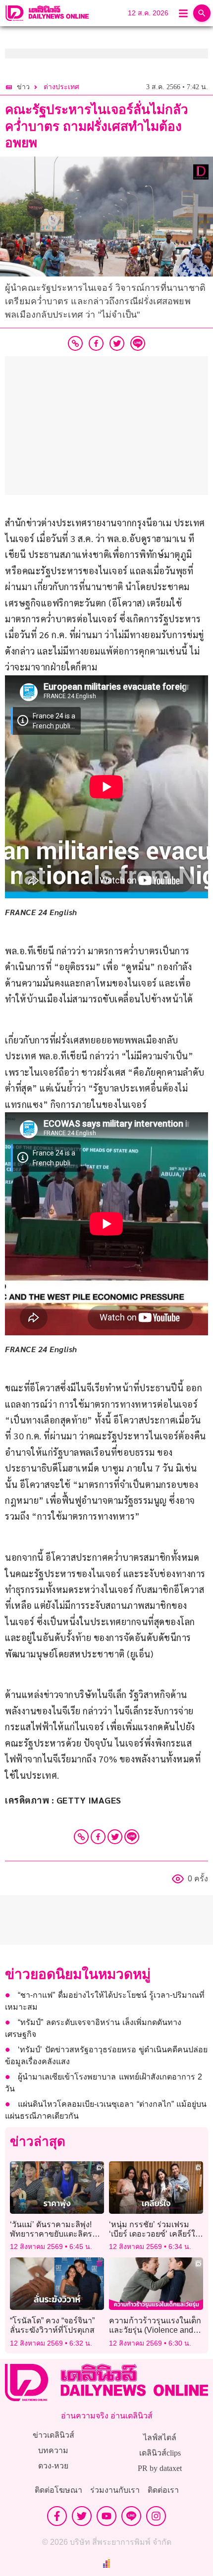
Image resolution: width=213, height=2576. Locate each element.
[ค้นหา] (202, 13)
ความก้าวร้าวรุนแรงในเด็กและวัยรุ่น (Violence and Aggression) (155, 2330)
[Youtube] (106, 2516)
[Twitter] (115, 1837)
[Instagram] (156, 2516)
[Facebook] (98, 1837)
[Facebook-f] (57, 2516)
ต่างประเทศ (61, 87)
